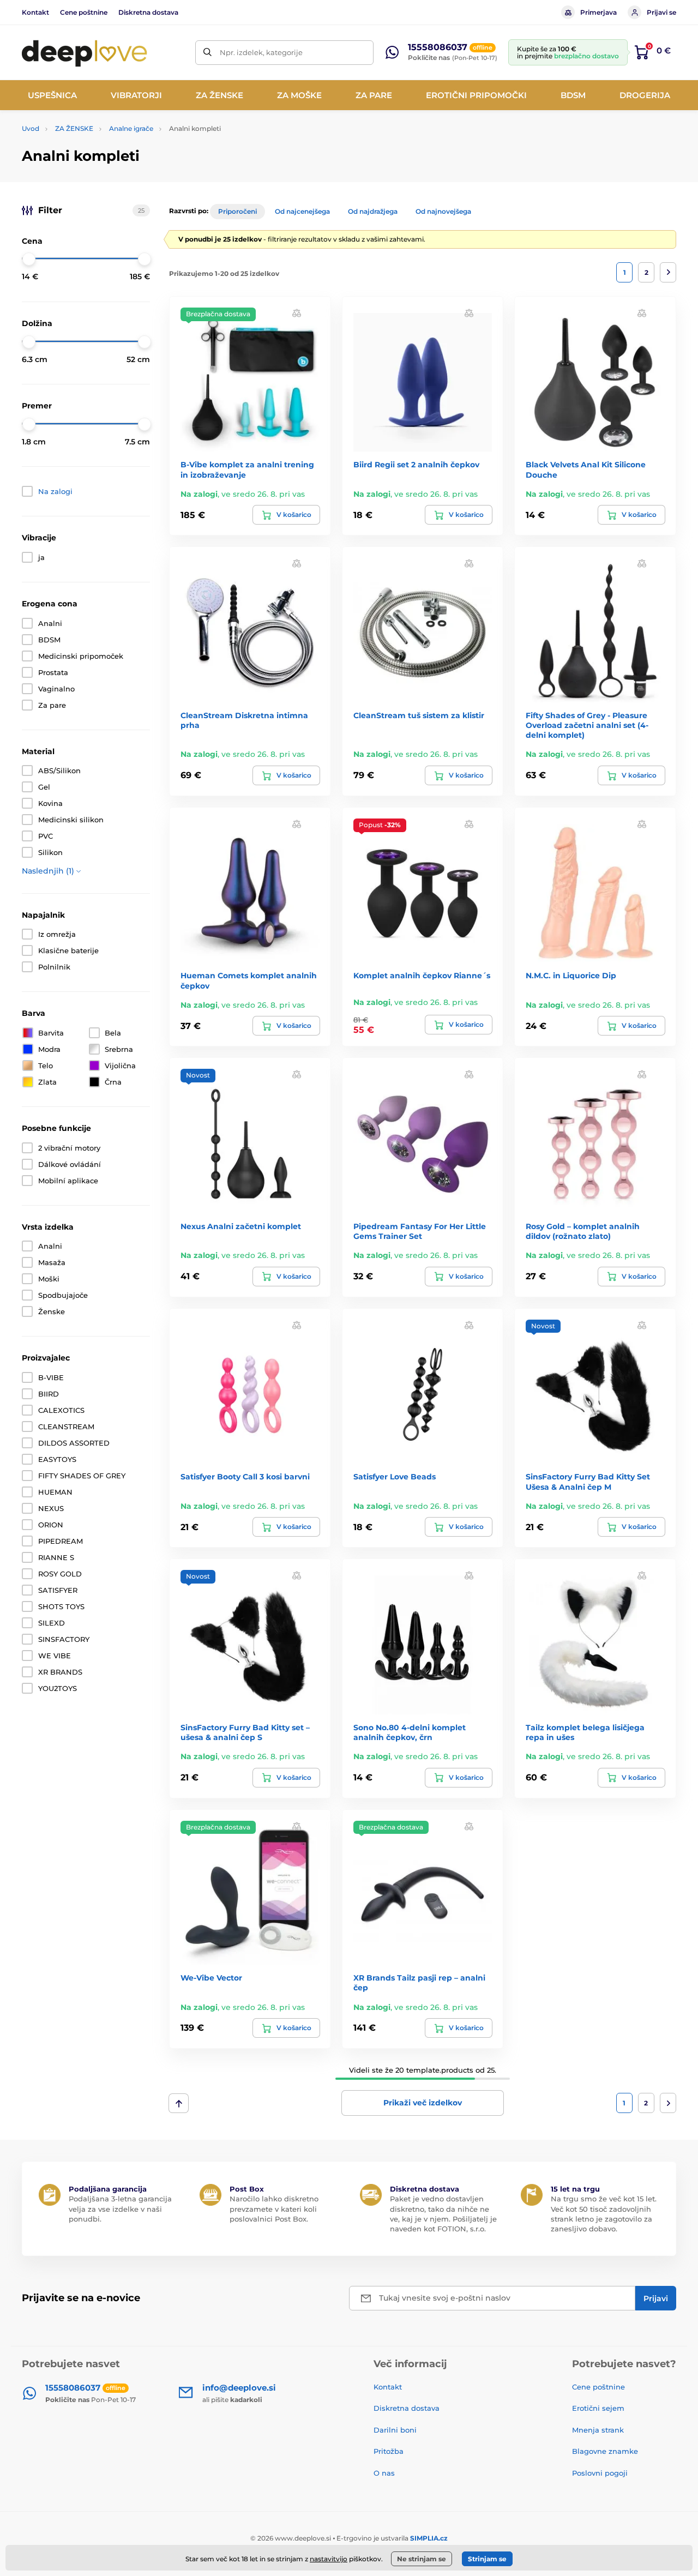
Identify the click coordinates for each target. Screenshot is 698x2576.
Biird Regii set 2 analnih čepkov (416, 465)
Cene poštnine (84, 12)
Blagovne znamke (605, 2451)
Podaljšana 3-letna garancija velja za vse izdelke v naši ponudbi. (120, 2208)
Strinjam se (487, 2559)
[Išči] (207, 53)
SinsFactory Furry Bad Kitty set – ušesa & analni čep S (245, 1732)
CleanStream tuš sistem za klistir (419, 715)
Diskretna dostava (148, 12)
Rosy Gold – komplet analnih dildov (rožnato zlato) (583, 1231)
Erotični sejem (598, 2408)
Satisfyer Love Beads (395, 1477)
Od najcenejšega (302, 211)
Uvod (31, 128)
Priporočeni (237, 211)
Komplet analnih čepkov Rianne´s (422, 976)
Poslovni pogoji (600, 2473)
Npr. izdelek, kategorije (261, 52)
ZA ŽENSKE (74, 128)
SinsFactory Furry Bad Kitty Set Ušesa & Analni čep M (588, 1482)
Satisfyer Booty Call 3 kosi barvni (245, 1477)
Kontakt (35, 12)
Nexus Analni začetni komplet (241, 1226)
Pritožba (389, 2451)
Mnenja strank (598, 2430)
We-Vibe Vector (211, 1978)
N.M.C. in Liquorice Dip (571, 976)
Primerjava (598, 12)
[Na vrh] (179, 2103)
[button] (297, 313)
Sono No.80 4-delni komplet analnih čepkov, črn (410, 1732)
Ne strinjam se (422, 2559)
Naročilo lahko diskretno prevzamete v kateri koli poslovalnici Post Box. (274, 2208)
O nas (384, 2473)
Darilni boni (395, 2430)
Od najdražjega (373, 211)
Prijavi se (661, 12)
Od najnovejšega (443, 211)
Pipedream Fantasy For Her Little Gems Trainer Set (420, 1231)
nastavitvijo (329, 2559)
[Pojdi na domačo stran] (85, 52)
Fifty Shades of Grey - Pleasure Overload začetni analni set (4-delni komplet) (587, 725)
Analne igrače (131, 128)
